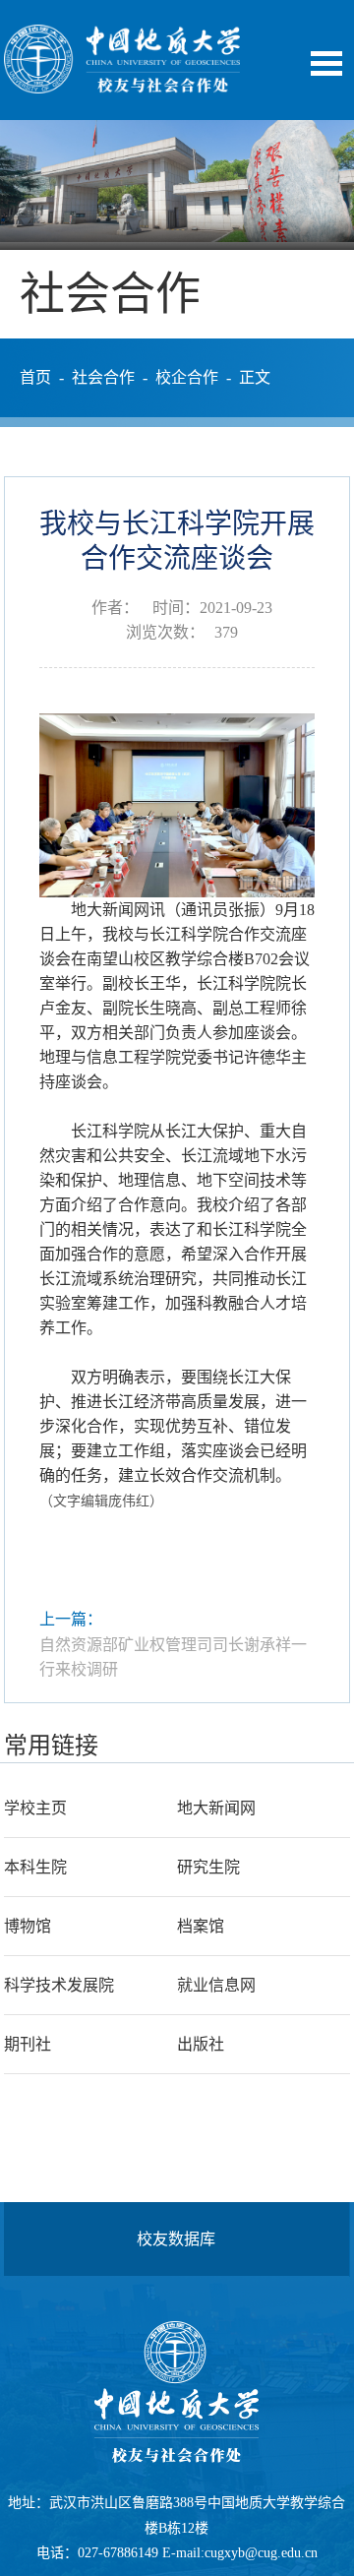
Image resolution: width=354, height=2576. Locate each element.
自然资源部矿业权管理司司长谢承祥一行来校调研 (173, 1657)
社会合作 (103, 377)
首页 (35, 377)
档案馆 (201, 1926)
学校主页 (35, 1808)
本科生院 (35, 1867)
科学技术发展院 (59, 1985)
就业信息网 (216, 1985)
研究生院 (208, 1867)
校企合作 (187, 377)
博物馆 (28, 1926)
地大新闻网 (216, 1808)
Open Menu (326, 63)
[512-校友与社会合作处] (122, 88)
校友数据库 (176, 2239)
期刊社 (28, 2044)
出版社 (201, 2044)
